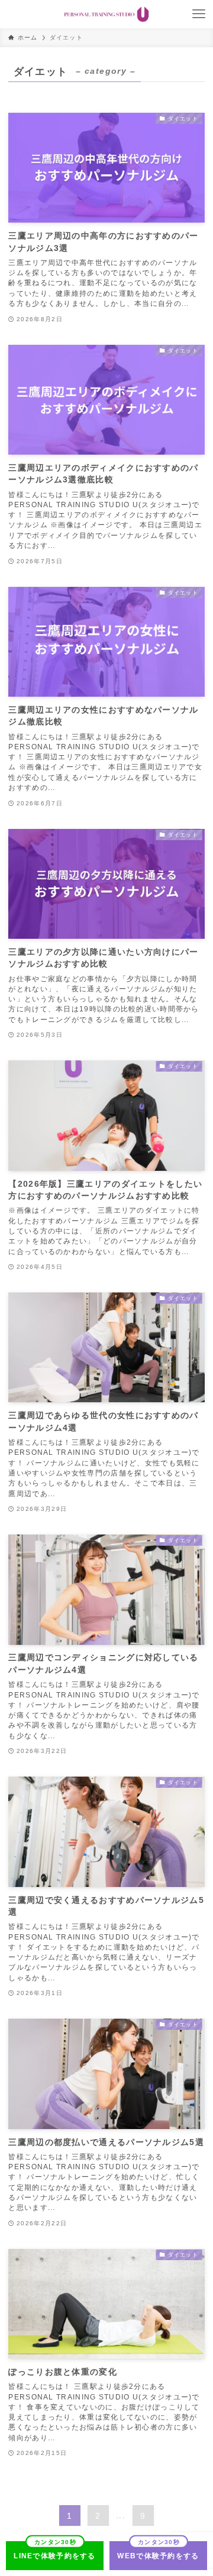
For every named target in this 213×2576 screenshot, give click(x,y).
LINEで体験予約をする (55, 2556)
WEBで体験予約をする (158, 2556)
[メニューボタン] (199, 14)
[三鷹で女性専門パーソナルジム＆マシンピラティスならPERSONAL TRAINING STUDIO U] (106, 14)
